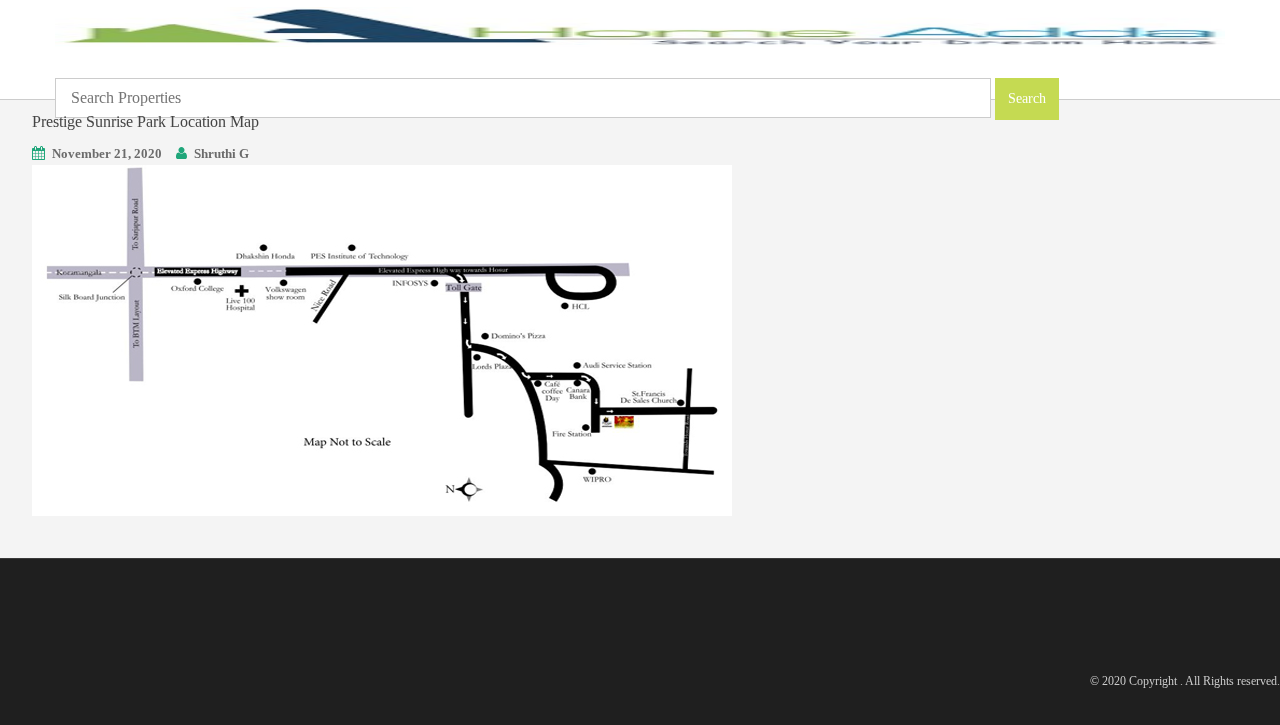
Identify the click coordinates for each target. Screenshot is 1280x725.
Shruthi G (221, 153)
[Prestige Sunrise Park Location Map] (382, 338)
